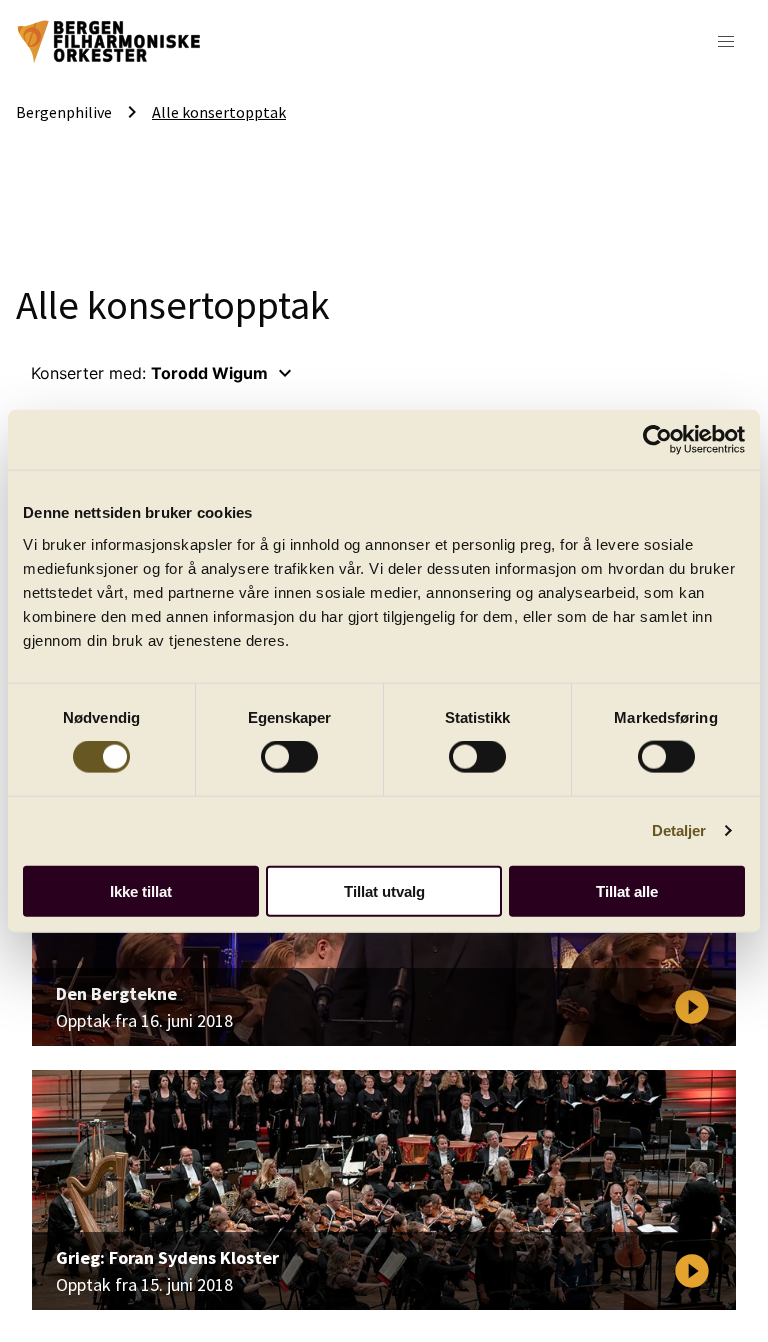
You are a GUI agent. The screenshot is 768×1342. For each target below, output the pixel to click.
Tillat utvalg (384, 890)
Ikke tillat (141, 890)
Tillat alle (627, 890)
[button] (726, 42)
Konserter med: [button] (164, 373)
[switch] (289, 757)
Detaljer (679, 830)
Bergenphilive (64, 112)
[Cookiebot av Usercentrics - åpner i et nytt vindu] (657, 440)
